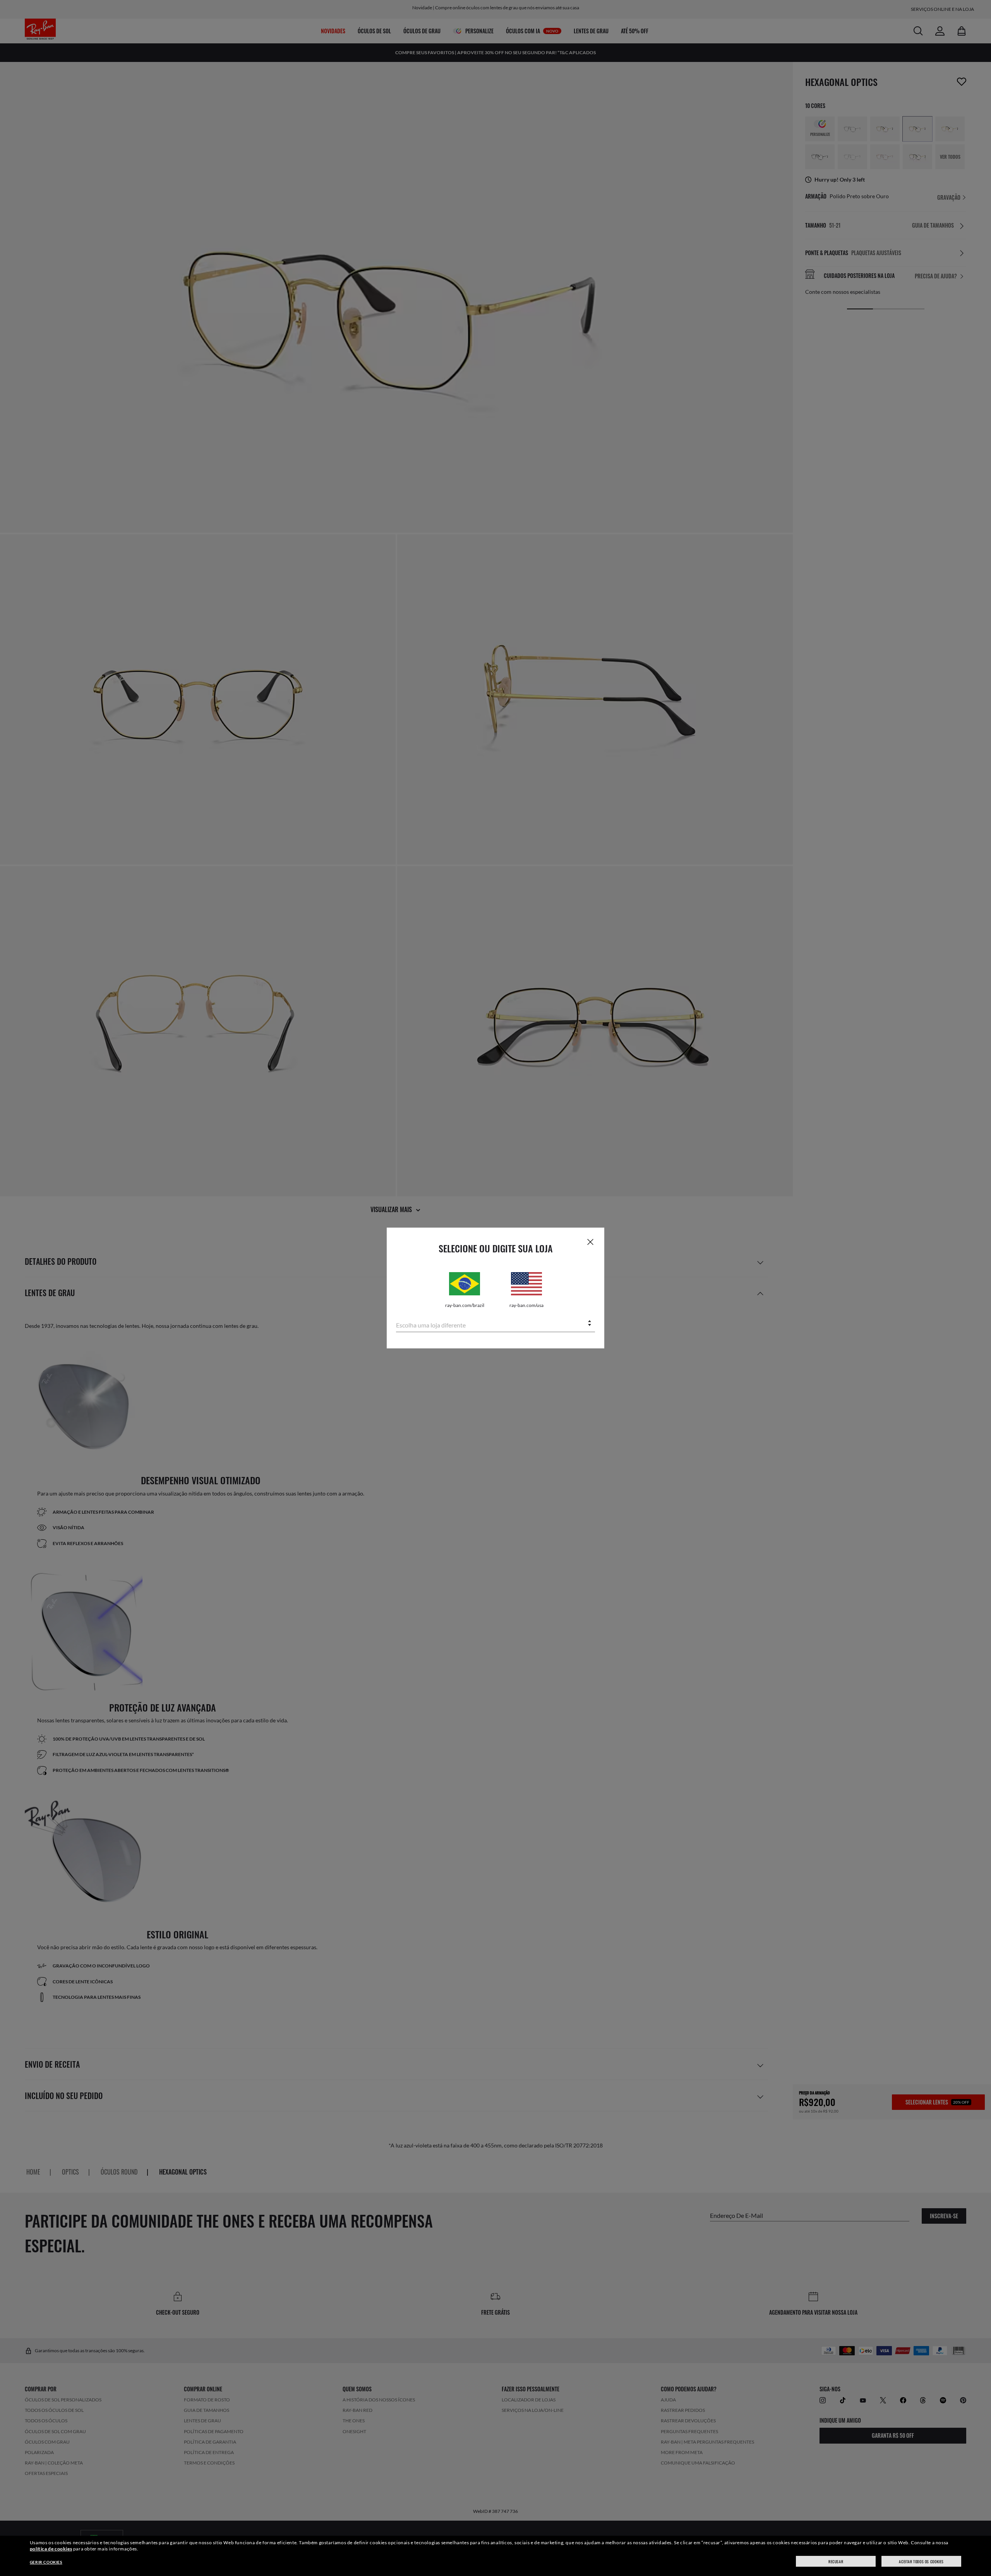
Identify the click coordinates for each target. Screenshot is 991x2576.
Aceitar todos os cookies (921, 2561)
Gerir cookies (46, 2562)
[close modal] (590, 1242)
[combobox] (495, 1324)
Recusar (836, 2561)
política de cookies (51, 2549)
